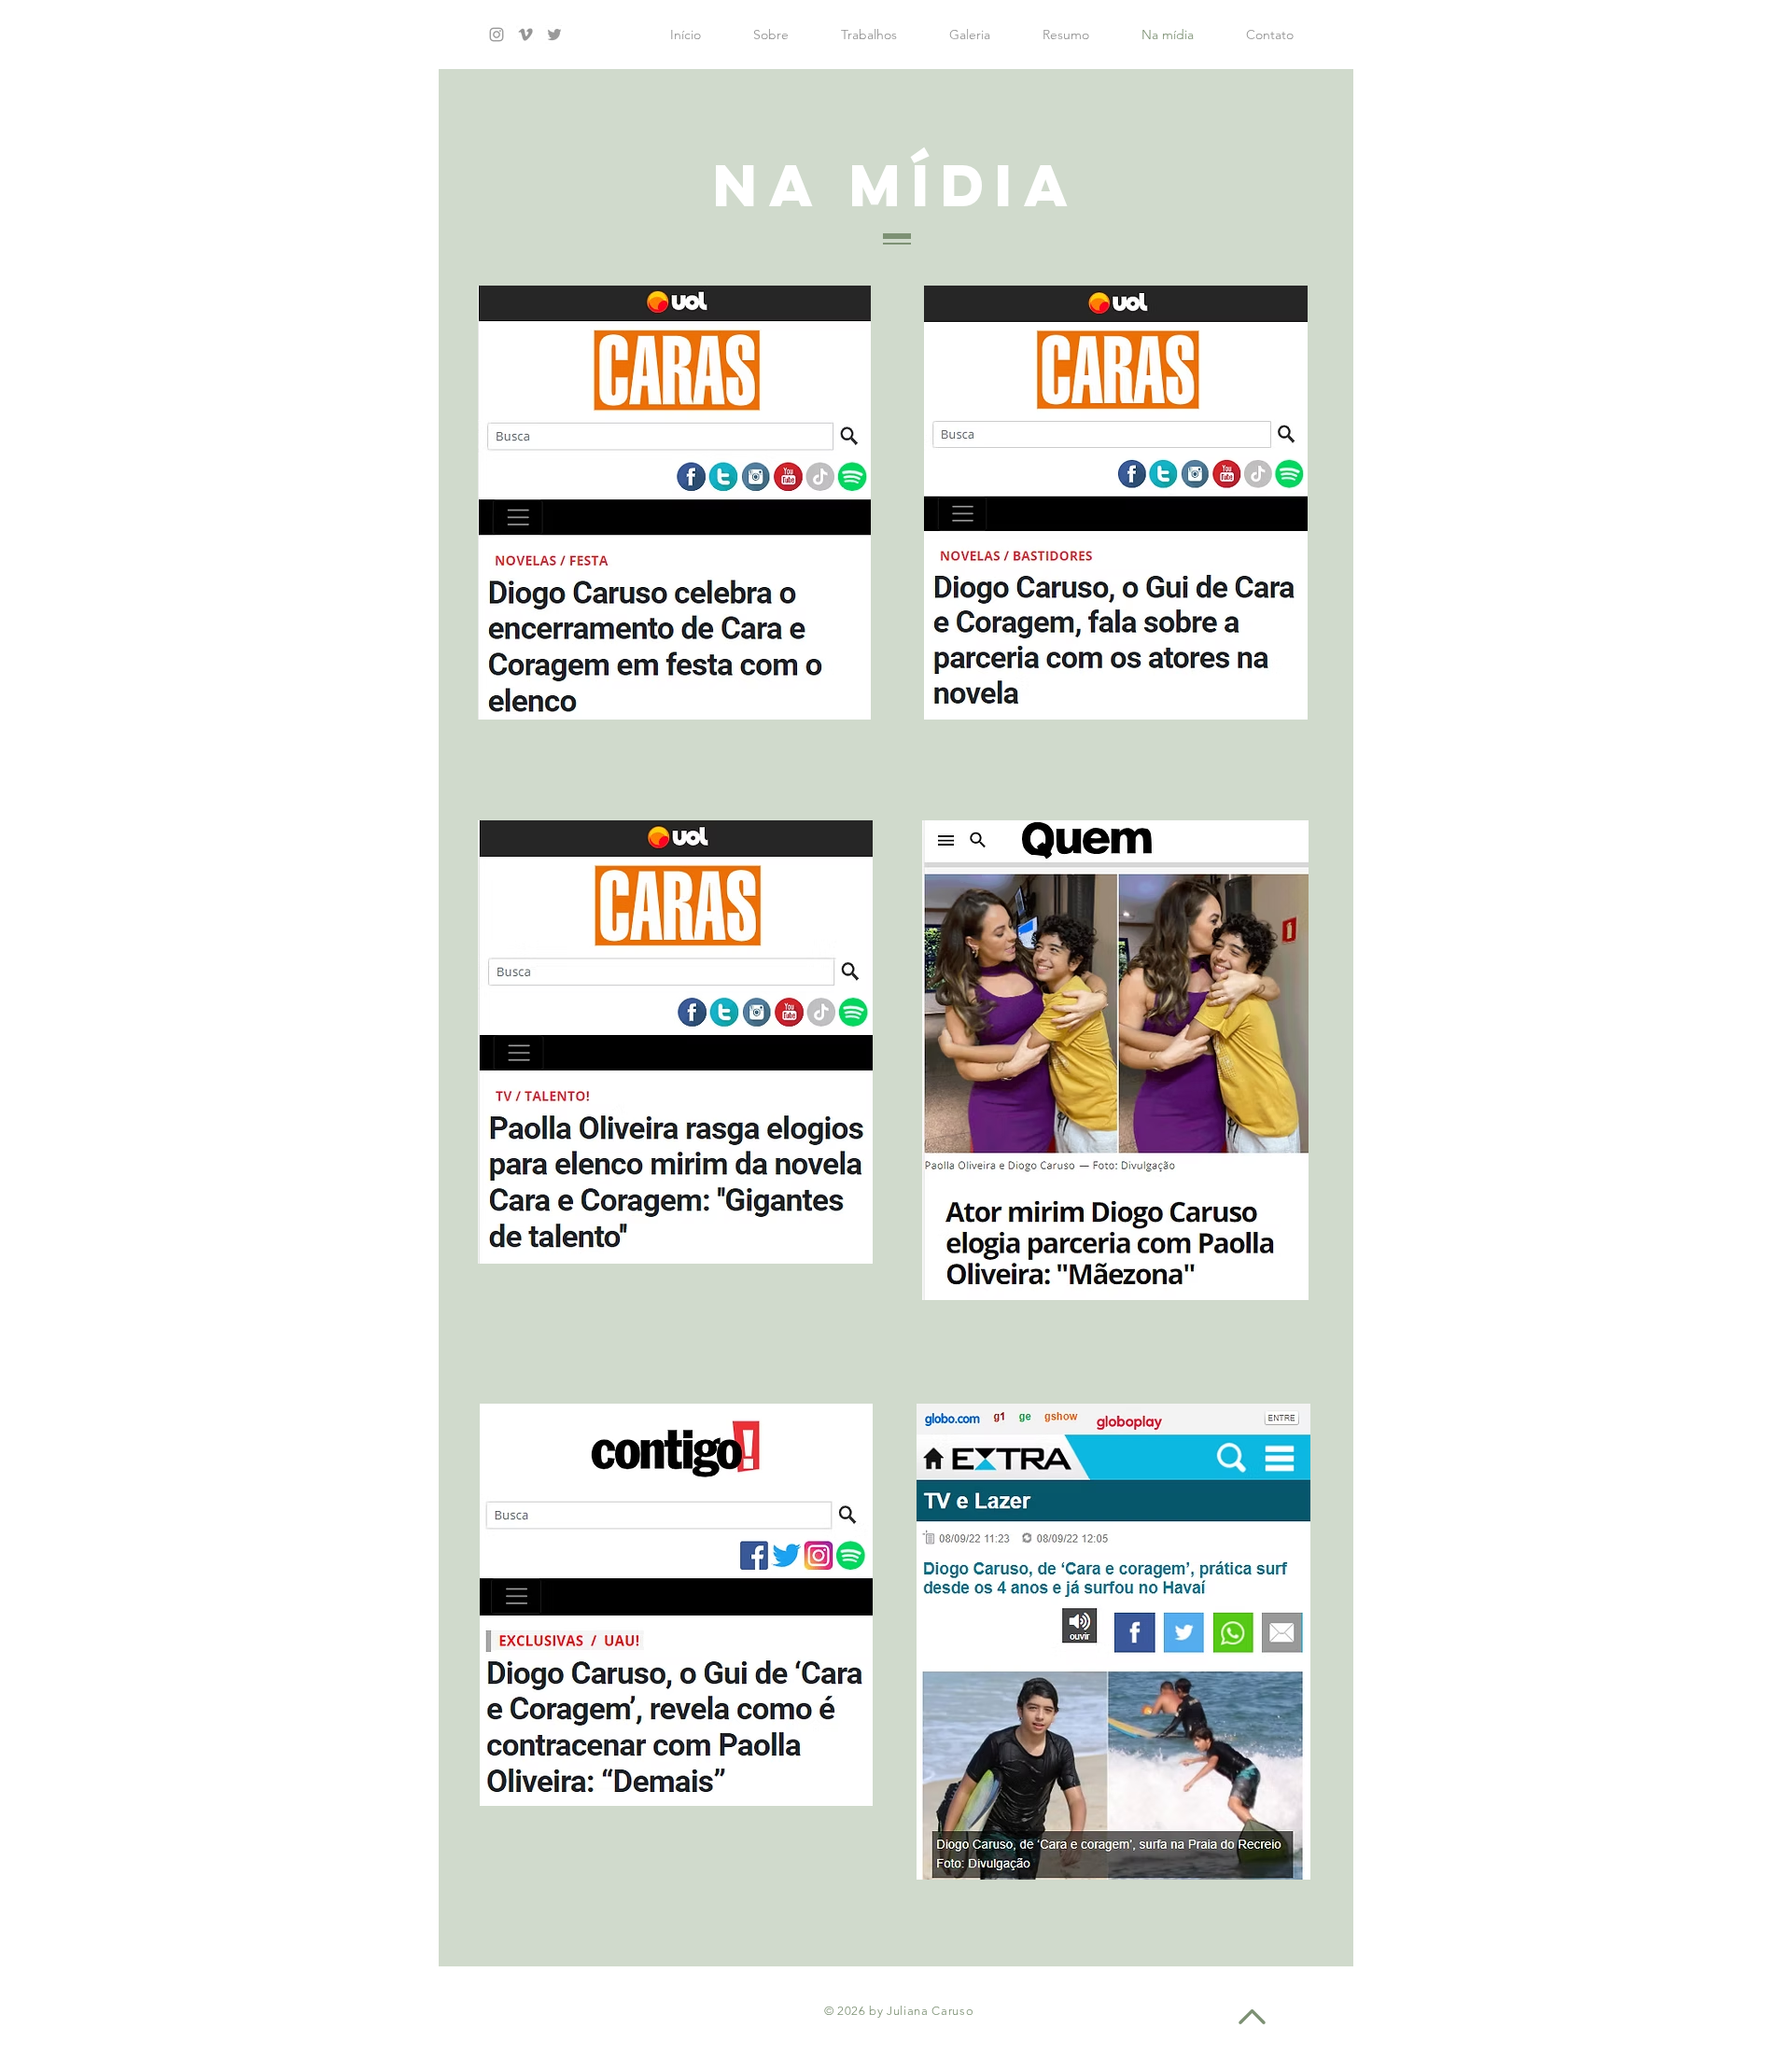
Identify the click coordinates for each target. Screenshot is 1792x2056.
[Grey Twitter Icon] (554, 35)
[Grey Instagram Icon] (497, 35)
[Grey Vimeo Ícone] (525, 35)
